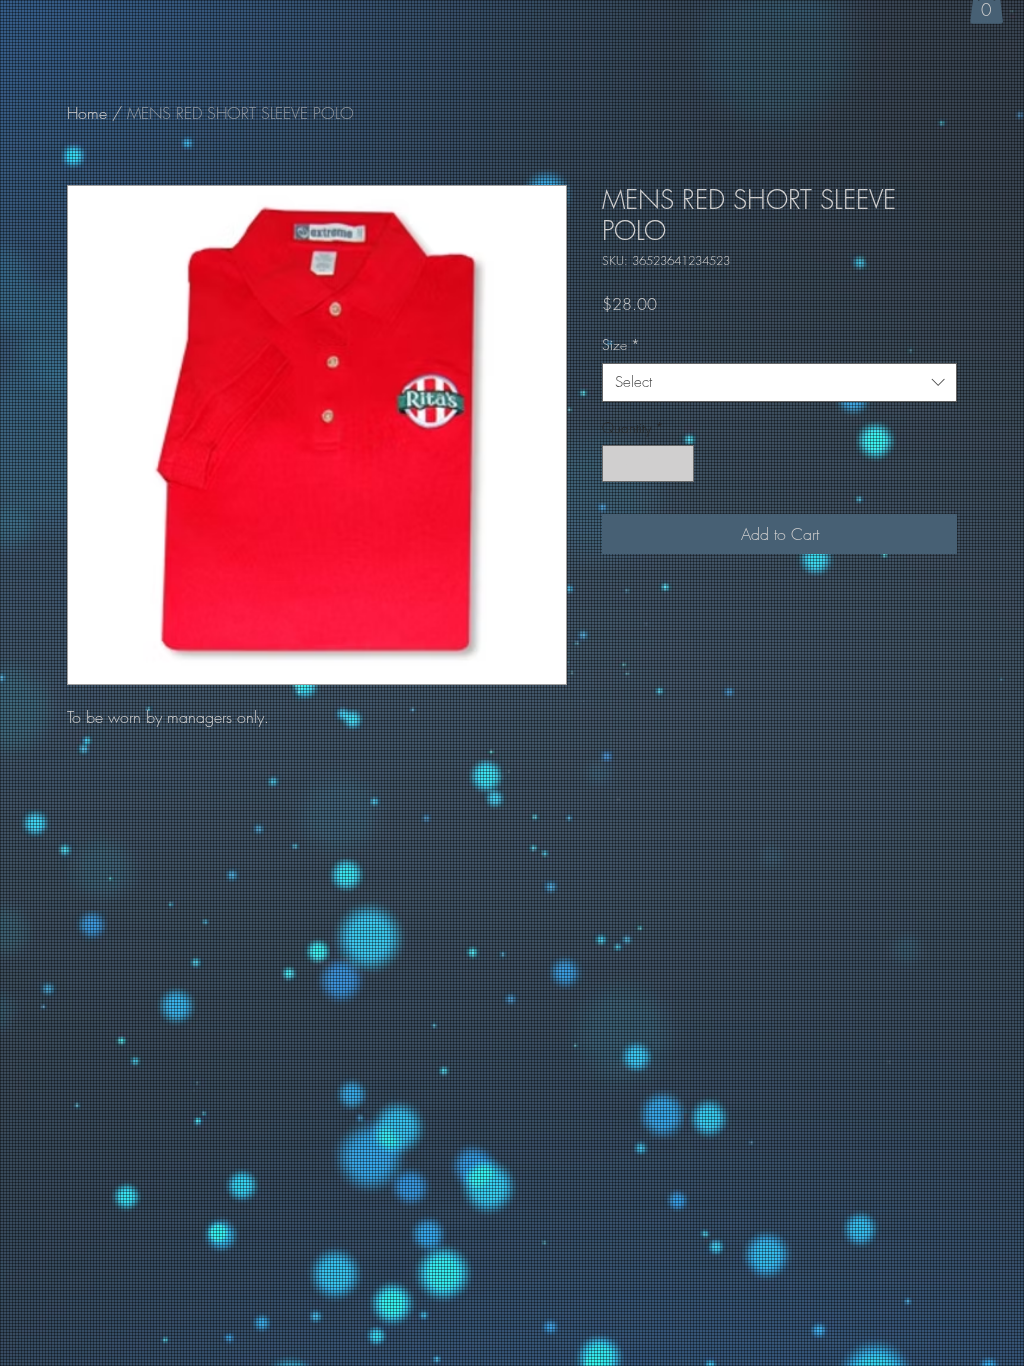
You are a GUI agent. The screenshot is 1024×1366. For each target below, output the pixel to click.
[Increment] (678, 463)
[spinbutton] (648, 463)
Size (621, 344)
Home (87, 113)
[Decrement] (617, 463)
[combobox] (779, 382)
